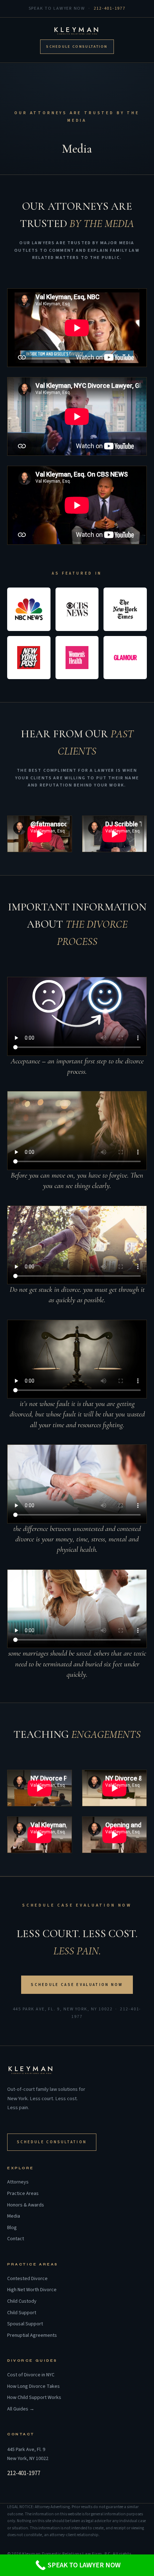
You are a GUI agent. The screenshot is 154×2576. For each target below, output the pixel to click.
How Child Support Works (34, 2398)
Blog (12, 2228)
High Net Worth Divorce (32, 2290)
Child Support (22, 2313)
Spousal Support (25, 2324)
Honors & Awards (26, 2205)
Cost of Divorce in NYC (31, 2375)
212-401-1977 (110, 8)
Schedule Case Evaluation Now (77, 1985)
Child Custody (22, 2301)
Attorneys (18, 2182)
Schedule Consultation (77, 47)
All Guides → (21, 2409)
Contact (16, 2239)
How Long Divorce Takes (33, 2387)
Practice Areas (23, 2194)
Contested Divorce (27, 2279)
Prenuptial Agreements (32, 2336)
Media (14, 2216)
